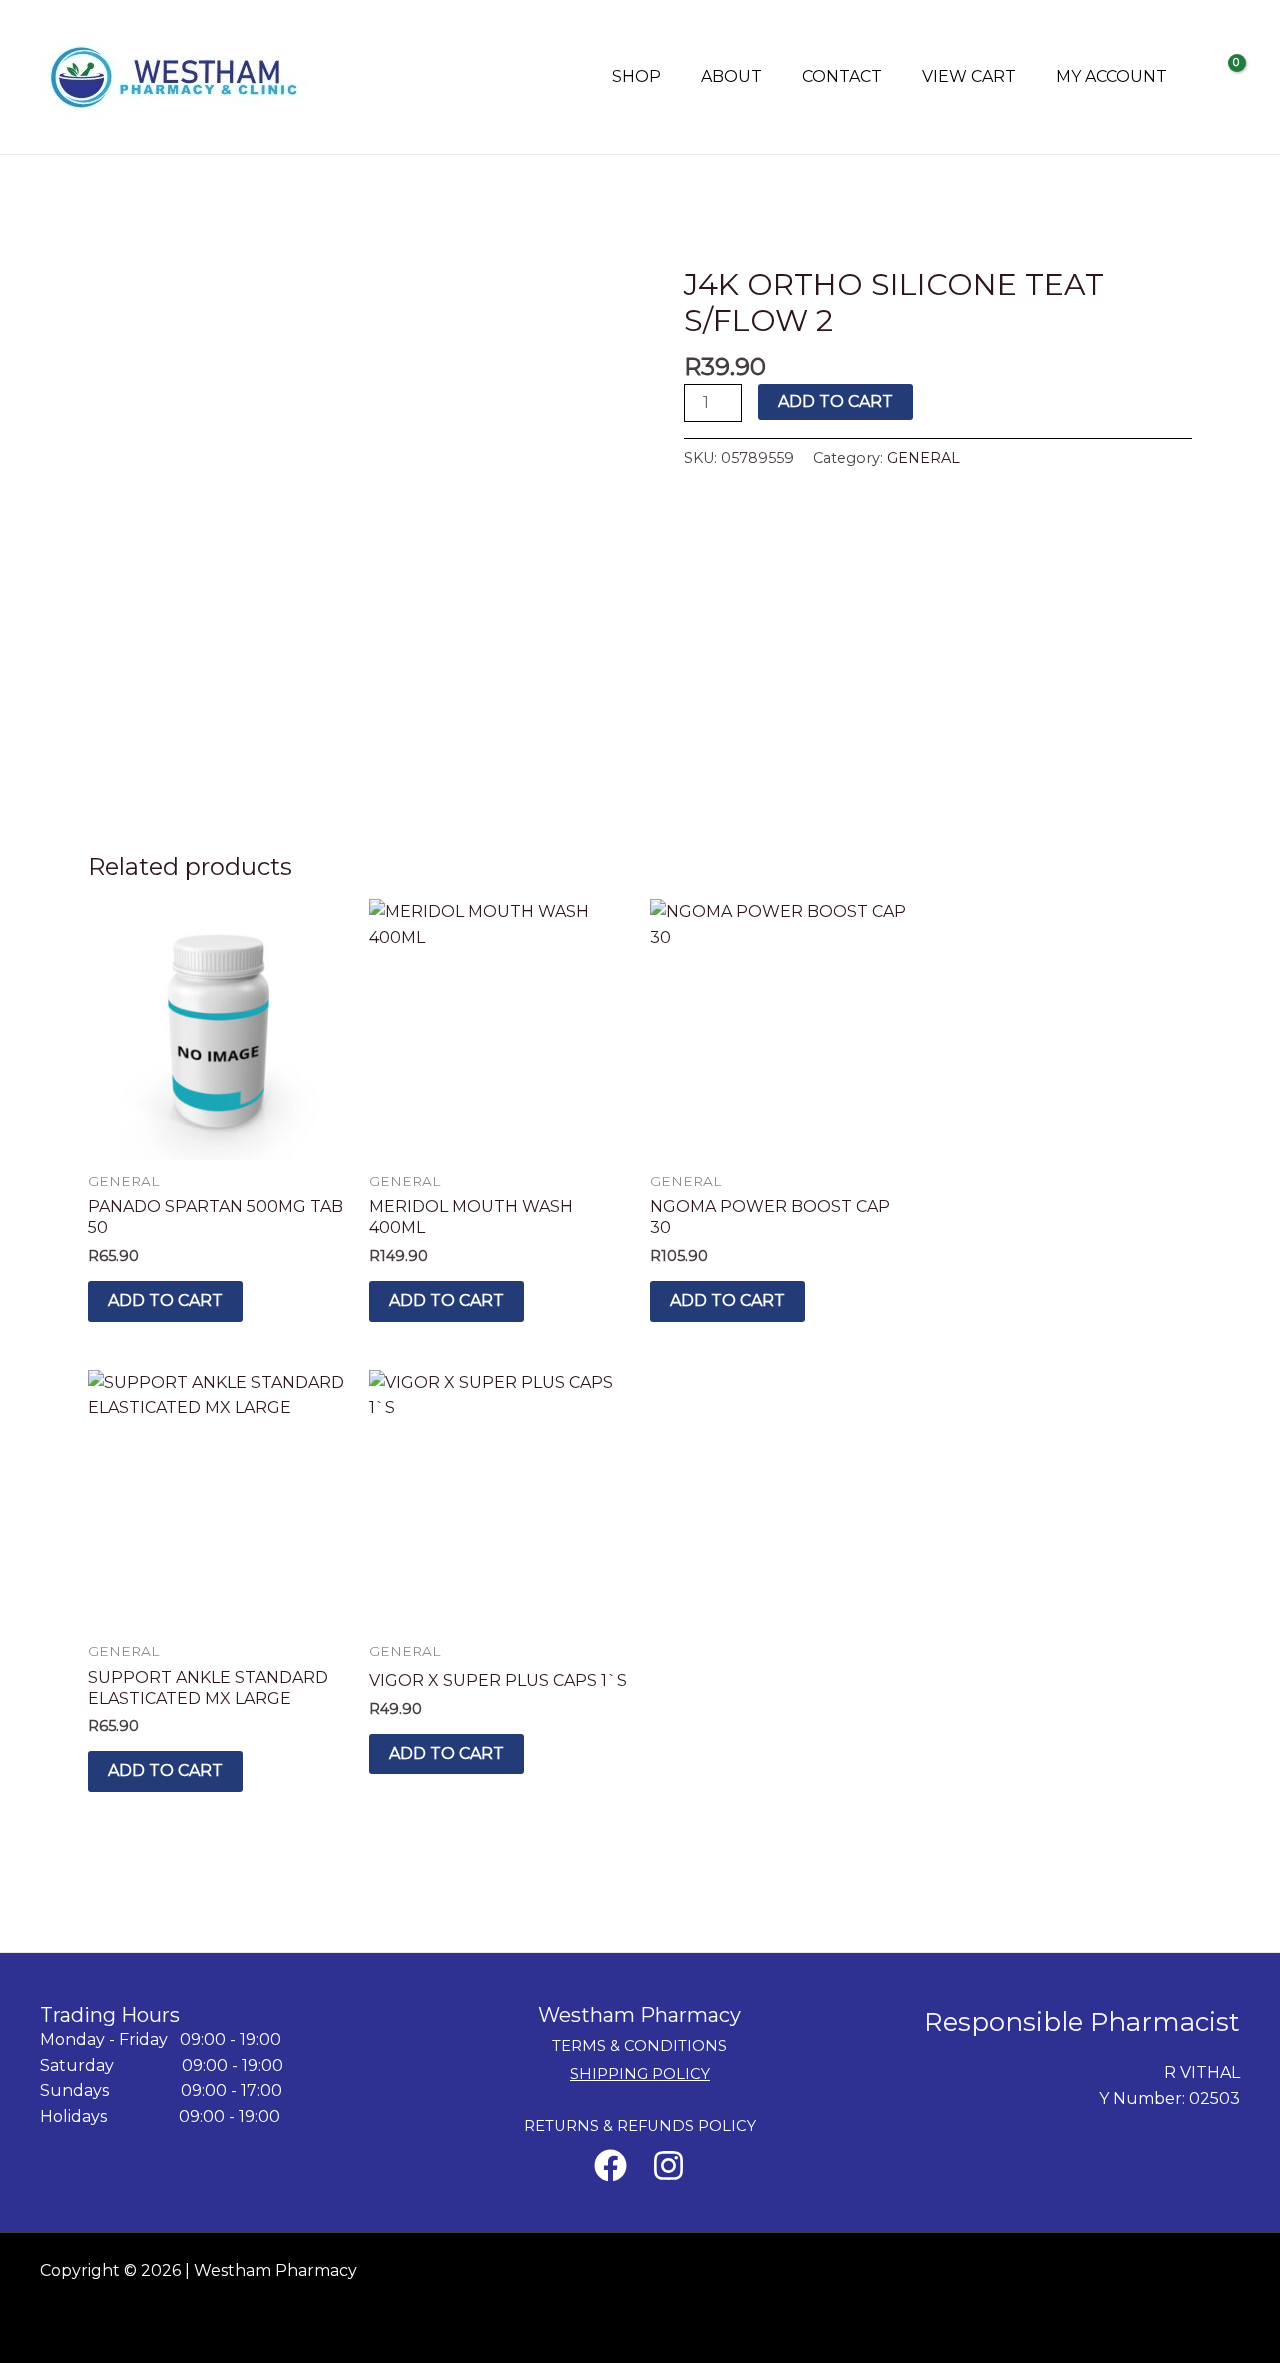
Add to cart (835, 401)
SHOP (636, 76)
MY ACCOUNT (1111, 76)
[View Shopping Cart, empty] (1223, 77)
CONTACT (842, 76)
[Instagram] (668, 2165)
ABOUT (731, 76)
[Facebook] (610, 2165)
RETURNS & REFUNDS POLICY (640, 2126)
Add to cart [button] (165, 1300)
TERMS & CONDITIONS (639, 2046)
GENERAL (923, 458)
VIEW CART (969, 76)
